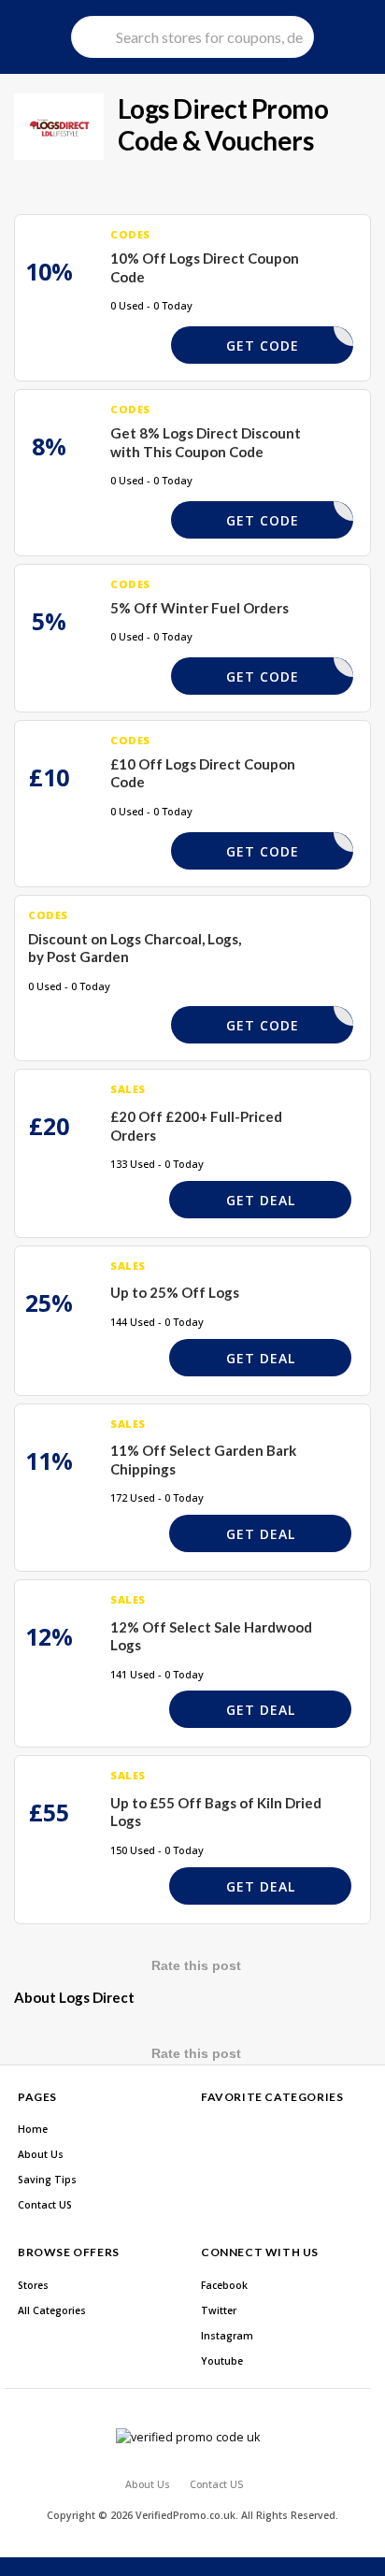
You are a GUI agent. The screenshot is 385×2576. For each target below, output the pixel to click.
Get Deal (261, 1200)
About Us (41, 2154)
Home (33, 2129)
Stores (33, 2285)
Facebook (224, 2285)
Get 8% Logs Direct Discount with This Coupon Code (206, 442)
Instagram (227, 2336)
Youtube (222, 2361)
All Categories (52, 2310)
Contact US (45, 2205)
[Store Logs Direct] (59, 127)
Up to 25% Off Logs (175, 1292)
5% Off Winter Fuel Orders (200, 608)
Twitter (219, 2310)
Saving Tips (47, 2180)
